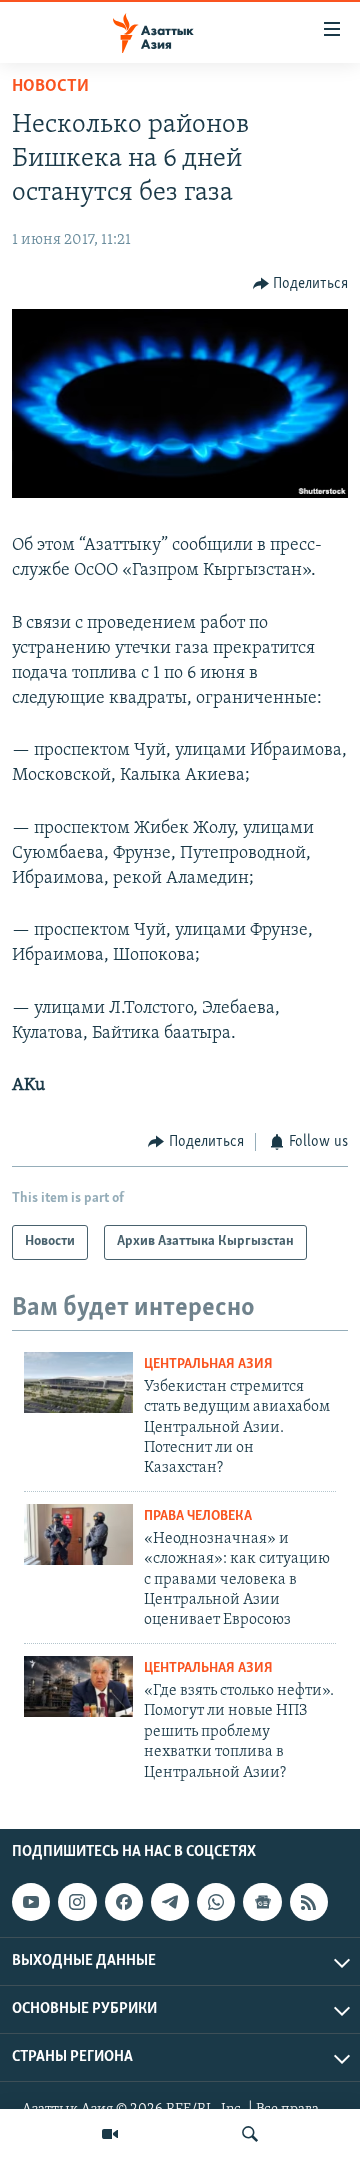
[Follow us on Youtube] (31, 1902)
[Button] (301, 284)
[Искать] (250, 2134)
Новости (50, 87)
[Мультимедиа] (110, 2134)
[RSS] (309, 1902)
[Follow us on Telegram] (170, 1902)
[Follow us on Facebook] (124, 1902)
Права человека (198, 1516)
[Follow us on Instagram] (77, 1902)
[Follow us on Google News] (262, 1902)
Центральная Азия (208, 1364)
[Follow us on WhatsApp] (216, 1902)
